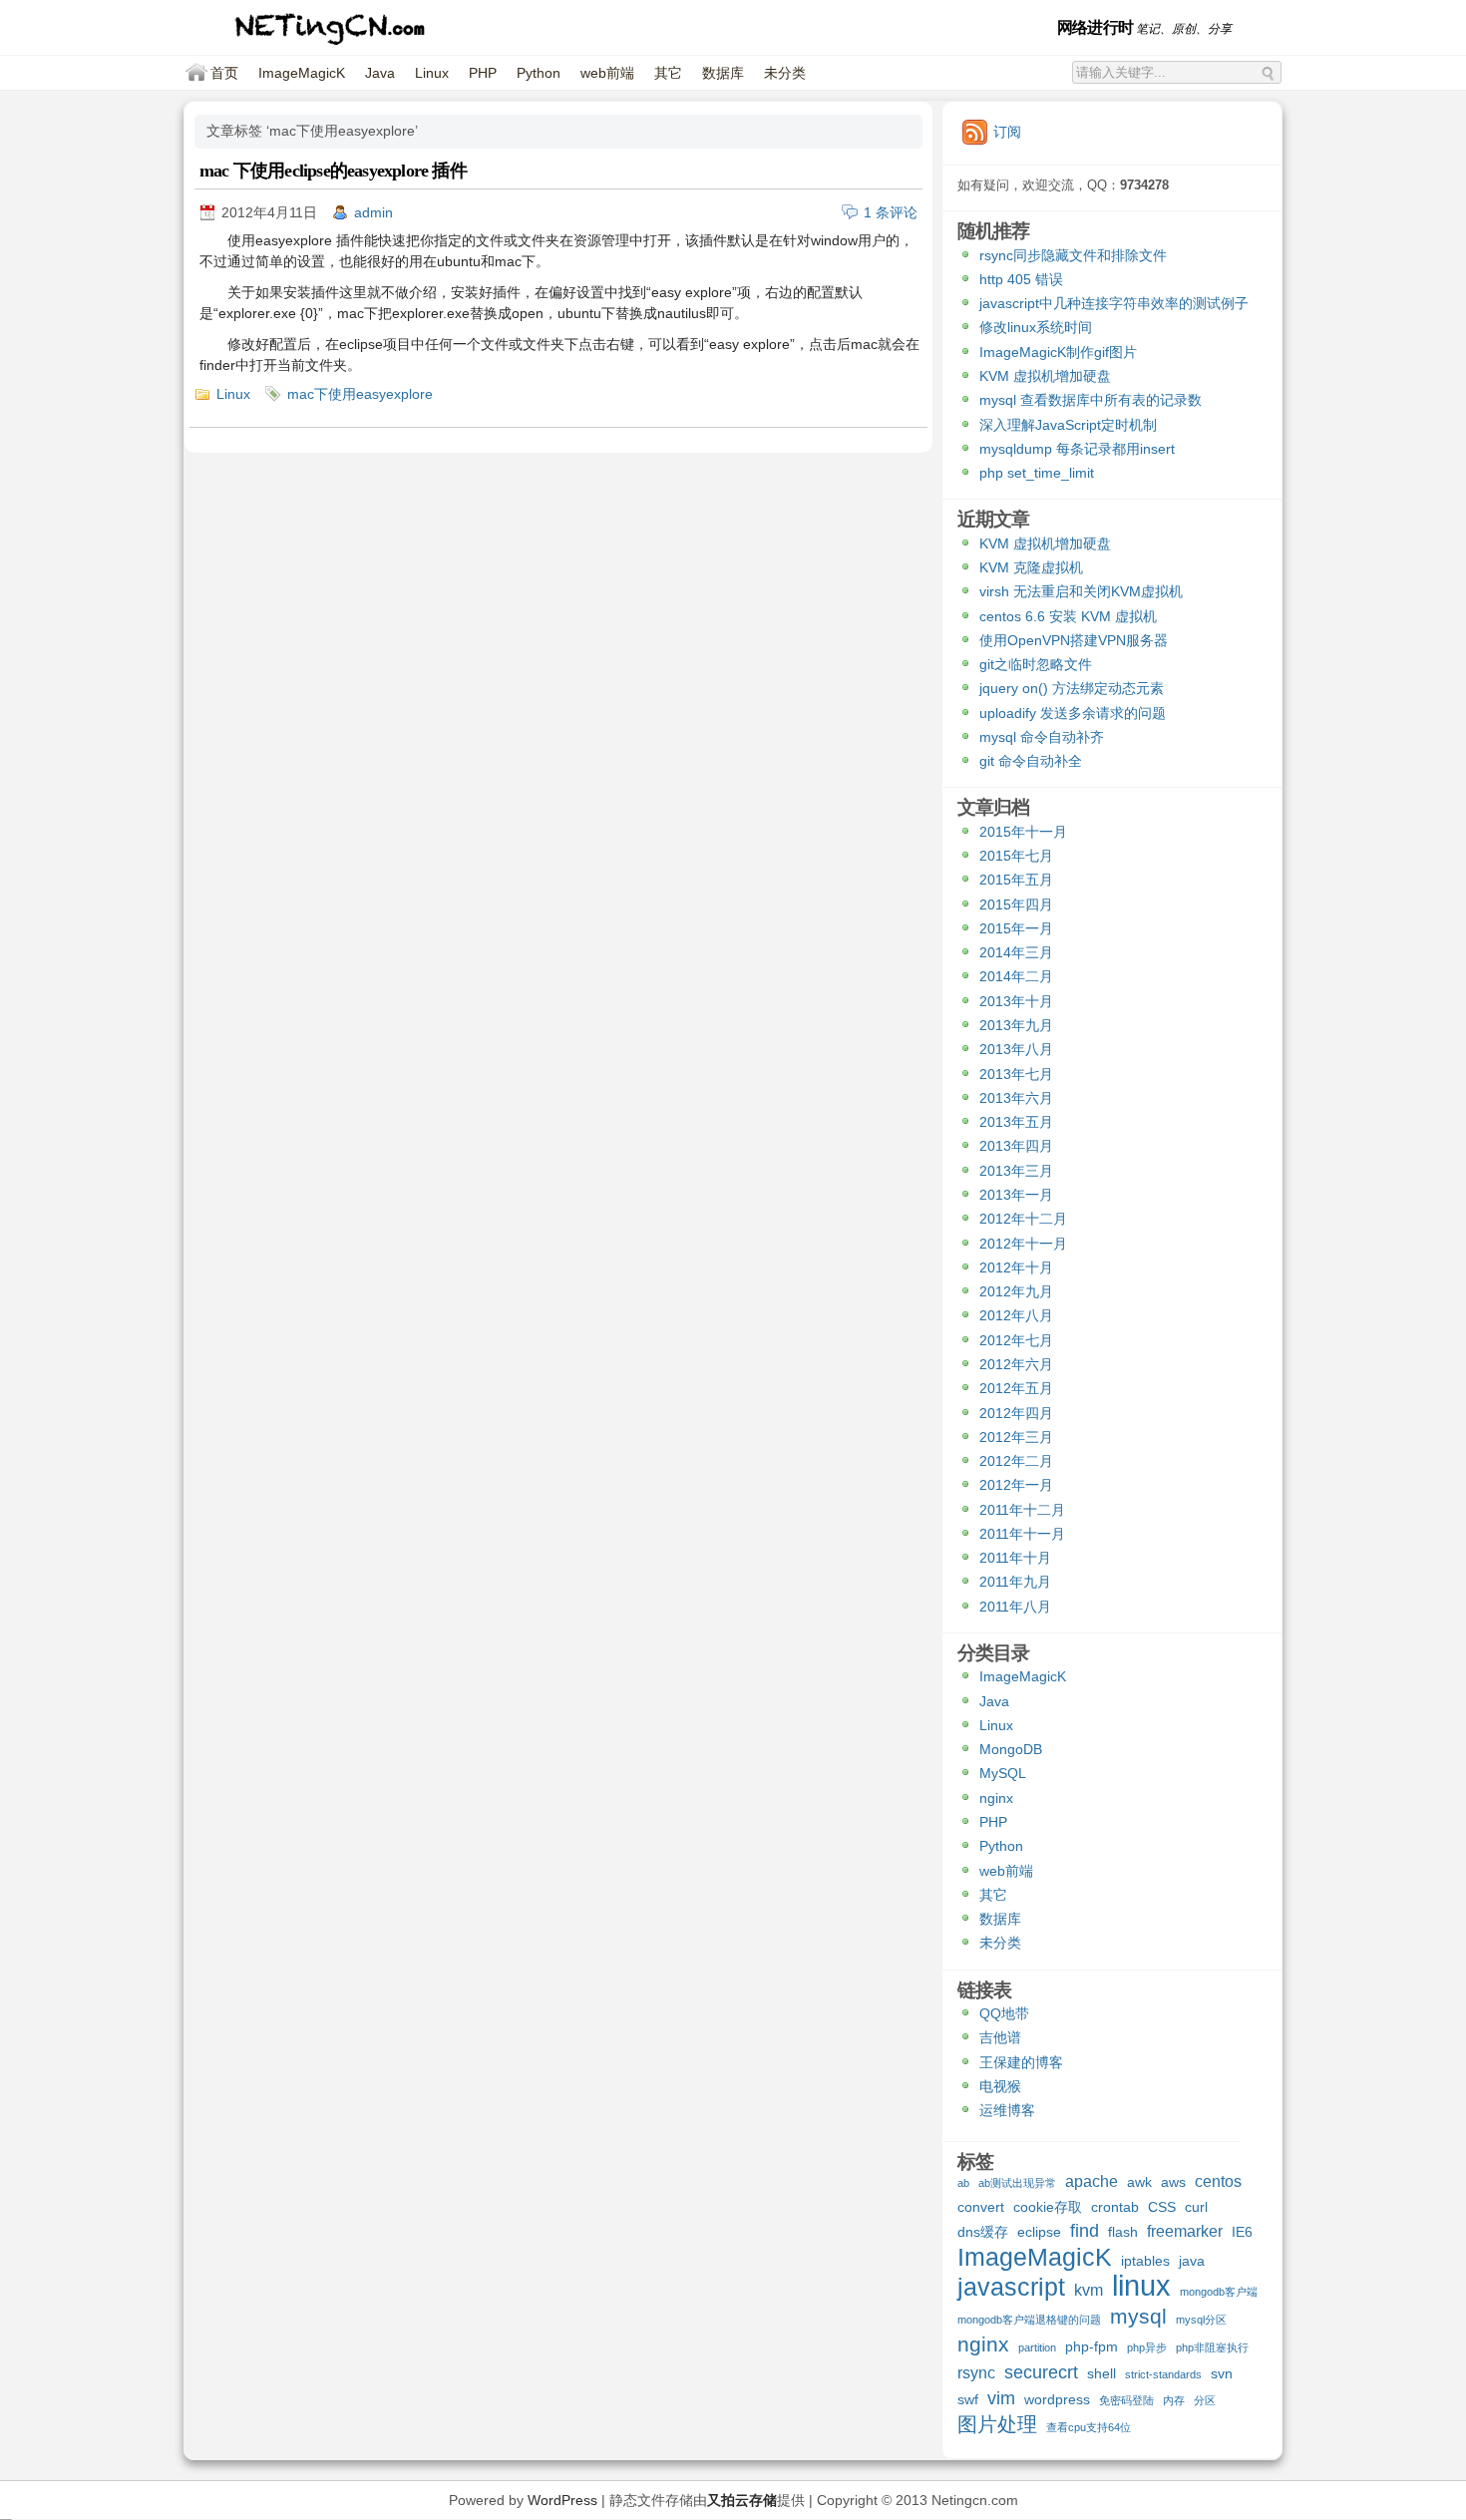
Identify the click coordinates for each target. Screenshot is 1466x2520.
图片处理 (997, 2425)
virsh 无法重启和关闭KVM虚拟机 (1081, 591)
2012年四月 (1016, 1413)
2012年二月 (1016, 1461)
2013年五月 (1016, 1122)
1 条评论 (891, 212)
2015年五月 (1016, 880)
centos (1218, 2181)
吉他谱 (1000, 2037)
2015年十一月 (1023, 832)
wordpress (1057, 2399)
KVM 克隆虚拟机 (1031, 567)
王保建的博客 (1021, 2062)
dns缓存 (983, 2232)
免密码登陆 (1126, 2400)
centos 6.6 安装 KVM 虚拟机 (1068, 616)
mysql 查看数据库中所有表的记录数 (1091, 400)
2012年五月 (1016, 1388)
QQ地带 (1004, 2013)
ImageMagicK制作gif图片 (1058, 352)
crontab (1115, 2207)
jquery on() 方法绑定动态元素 (1072, 688)
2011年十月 (1015, 1558)
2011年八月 (1015, 1607)
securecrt (1041, 2373)
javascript (1011, 2289)
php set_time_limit (1037, 473)
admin (373, 212)
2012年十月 (1016, 1267)
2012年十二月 (1023, 1219)
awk (1139, 2182)
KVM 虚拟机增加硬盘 (1045, 376)
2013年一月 (1016, 1195)
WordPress (562, 2500)
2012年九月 (1016, 1291)
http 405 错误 (1021, 279)
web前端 (607, 73)
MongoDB (1011, 1749)
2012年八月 (1016, 1315)
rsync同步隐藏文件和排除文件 (1073, 255)
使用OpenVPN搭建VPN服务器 (1074, 640)
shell (1101, 2373)
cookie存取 (1048, 2207)
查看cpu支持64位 (1089, 2427)
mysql (1138, 2317)
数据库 (723, 73)
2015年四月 (1016, 904)
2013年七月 (1016, 1074)
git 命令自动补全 (1031, 761)
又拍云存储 (742, 2500)
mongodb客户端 (1219, 2292)
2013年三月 (1016, 1171)
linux (1141, 2288)
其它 (668, 73)
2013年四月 (1016, 1146)
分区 (1205, 2400)
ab (963, 2183)
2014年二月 (1016, 976)
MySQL (1003, 1773)
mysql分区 (1201, 2320)
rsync (976, 2372)
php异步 (1147, 2347)
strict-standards (1163, 2374)
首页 (224, 73)
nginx (996, 1798)
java (1192, 2261)
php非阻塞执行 (1212, 2347)
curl (1196, 2207)
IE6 (1242, 2232)
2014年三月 (1016, 952)
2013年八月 (1016, 1049)
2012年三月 (1016, 1437)
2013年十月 (1016, 1001)
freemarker (1185, 2231)
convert (981, 2207)
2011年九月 (1015, 1582)
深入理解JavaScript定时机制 (1068, 425)
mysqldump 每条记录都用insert (1077, 449)
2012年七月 (1016, 1340)
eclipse (1039, 2232)
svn (1222, 2373)
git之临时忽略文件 (1036, 664)
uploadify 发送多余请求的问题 (1073, 713)
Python (539, 73)
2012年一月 (1016, 1485)
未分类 (785, 73)
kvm (1089, 2290)
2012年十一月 (1023, 1244)
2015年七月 (1016, 856)
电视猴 (1000, 2086)
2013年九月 (1016, 1025)
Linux (432, 73)
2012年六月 (1016, 1364)
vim (1001, 2399)
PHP (483, 73)
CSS (1162, 2207)
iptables (1145, 2261)
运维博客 (1007, 2110)
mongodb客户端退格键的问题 (1029, 2320)
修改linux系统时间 (1036, 327)
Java (380, 73)
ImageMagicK (302, 73)
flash (1123, 2232)
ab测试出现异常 (1017, 2183)
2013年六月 (1016, 1098)
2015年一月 (1016, 928)
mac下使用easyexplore (360, 394)
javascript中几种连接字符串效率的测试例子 (1114, 303)
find (1085, 2231)
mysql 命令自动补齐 (1042, 737)
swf (968, 2399)
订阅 (1007, 132)
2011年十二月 (1022, 1510)
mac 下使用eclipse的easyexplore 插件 (333, 171)
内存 (1174, 2400)
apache (1092, 2181)
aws (1173, 2182)
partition (1037, 2347)
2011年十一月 (1022, 1534)
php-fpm (1092, 2346)
